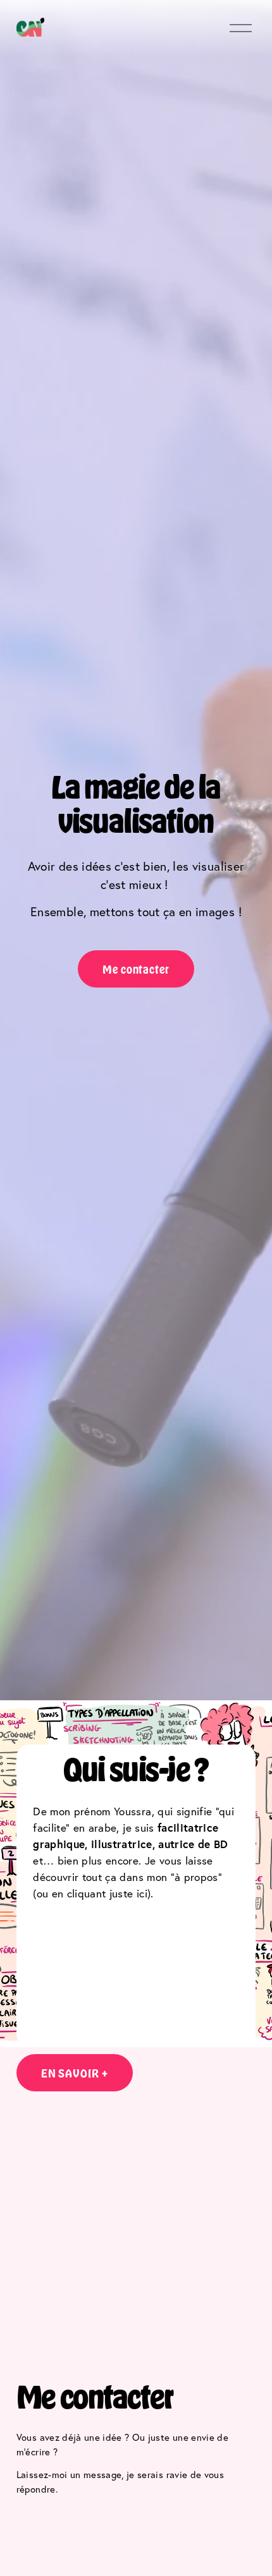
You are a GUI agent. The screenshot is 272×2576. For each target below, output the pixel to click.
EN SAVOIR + (74, 2073)
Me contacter (136, 969)
